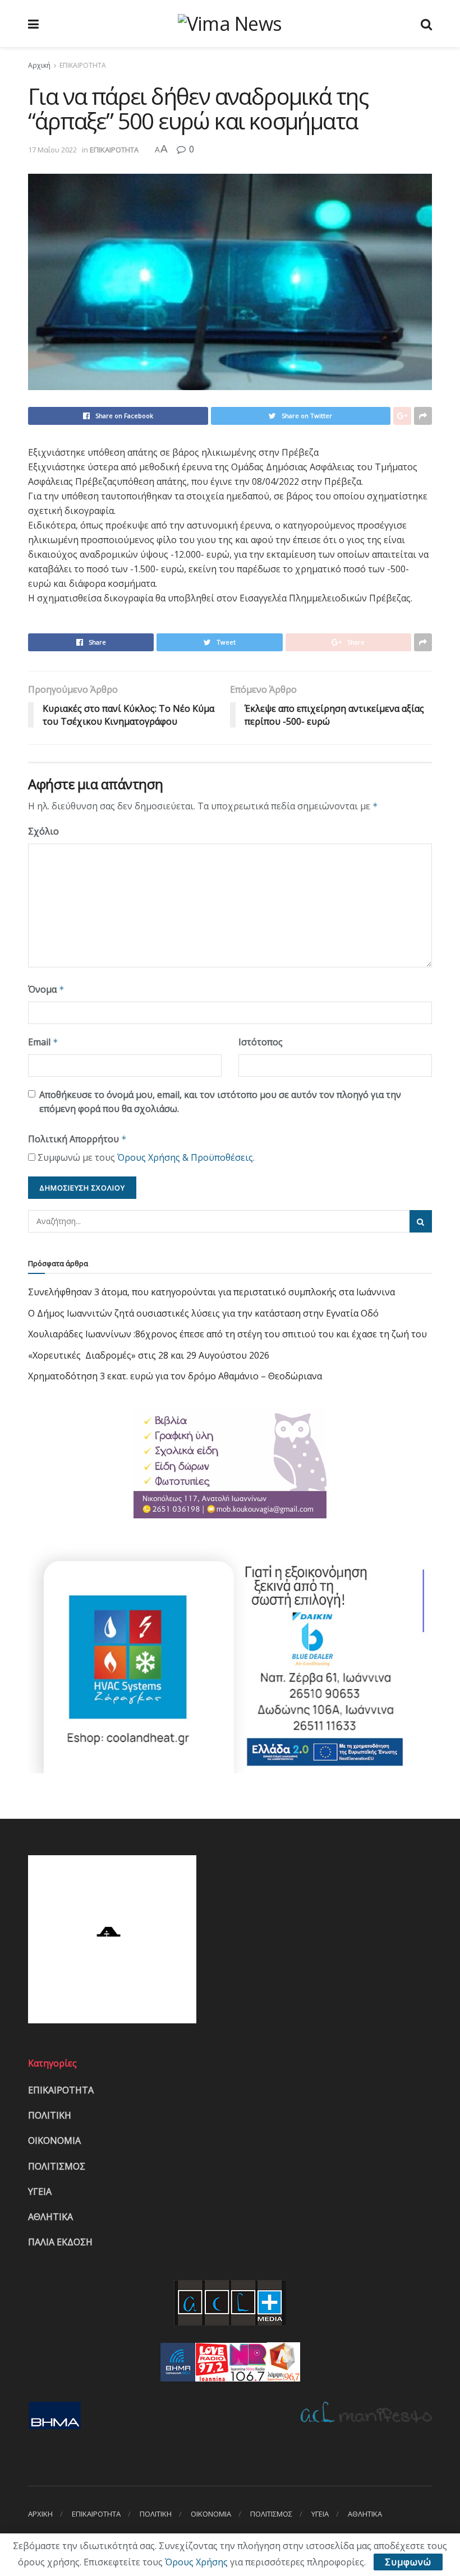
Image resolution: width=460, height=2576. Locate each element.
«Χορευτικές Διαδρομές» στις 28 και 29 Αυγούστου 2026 (149, 1355)
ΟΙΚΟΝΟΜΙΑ (54, 2141)
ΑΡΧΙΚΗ (40, 2514)
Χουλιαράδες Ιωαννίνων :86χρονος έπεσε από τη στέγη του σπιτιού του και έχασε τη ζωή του (227, 1334)
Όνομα (46, 989)
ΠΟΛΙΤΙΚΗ (50, 2115)
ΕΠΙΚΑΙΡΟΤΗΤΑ (83, 65)
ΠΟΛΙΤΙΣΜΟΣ (57, 2166)
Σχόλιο (43, 831)
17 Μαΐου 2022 (52, 150)
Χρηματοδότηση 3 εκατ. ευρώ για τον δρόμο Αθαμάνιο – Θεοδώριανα (175, 1376)
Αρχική (39, 65)
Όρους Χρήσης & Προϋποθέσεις (185, 1157)
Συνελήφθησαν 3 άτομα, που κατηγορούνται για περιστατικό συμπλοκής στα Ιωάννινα (211, 1292)
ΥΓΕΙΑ (40, 2192)
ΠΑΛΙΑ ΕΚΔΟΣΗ (60, 2242)
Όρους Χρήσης (196, 2562)
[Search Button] (421, 1221)
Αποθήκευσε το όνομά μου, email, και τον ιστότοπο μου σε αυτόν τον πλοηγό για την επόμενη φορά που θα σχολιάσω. (220, 1102)
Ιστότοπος (261, 1042)
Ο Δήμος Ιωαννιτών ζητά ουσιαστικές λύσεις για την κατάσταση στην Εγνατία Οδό (203, 1313)
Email (43, 1042)
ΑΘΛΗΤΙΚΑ (50, 2217)
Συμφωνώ (408, 2562)
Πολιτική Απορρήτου (77, 1139)
